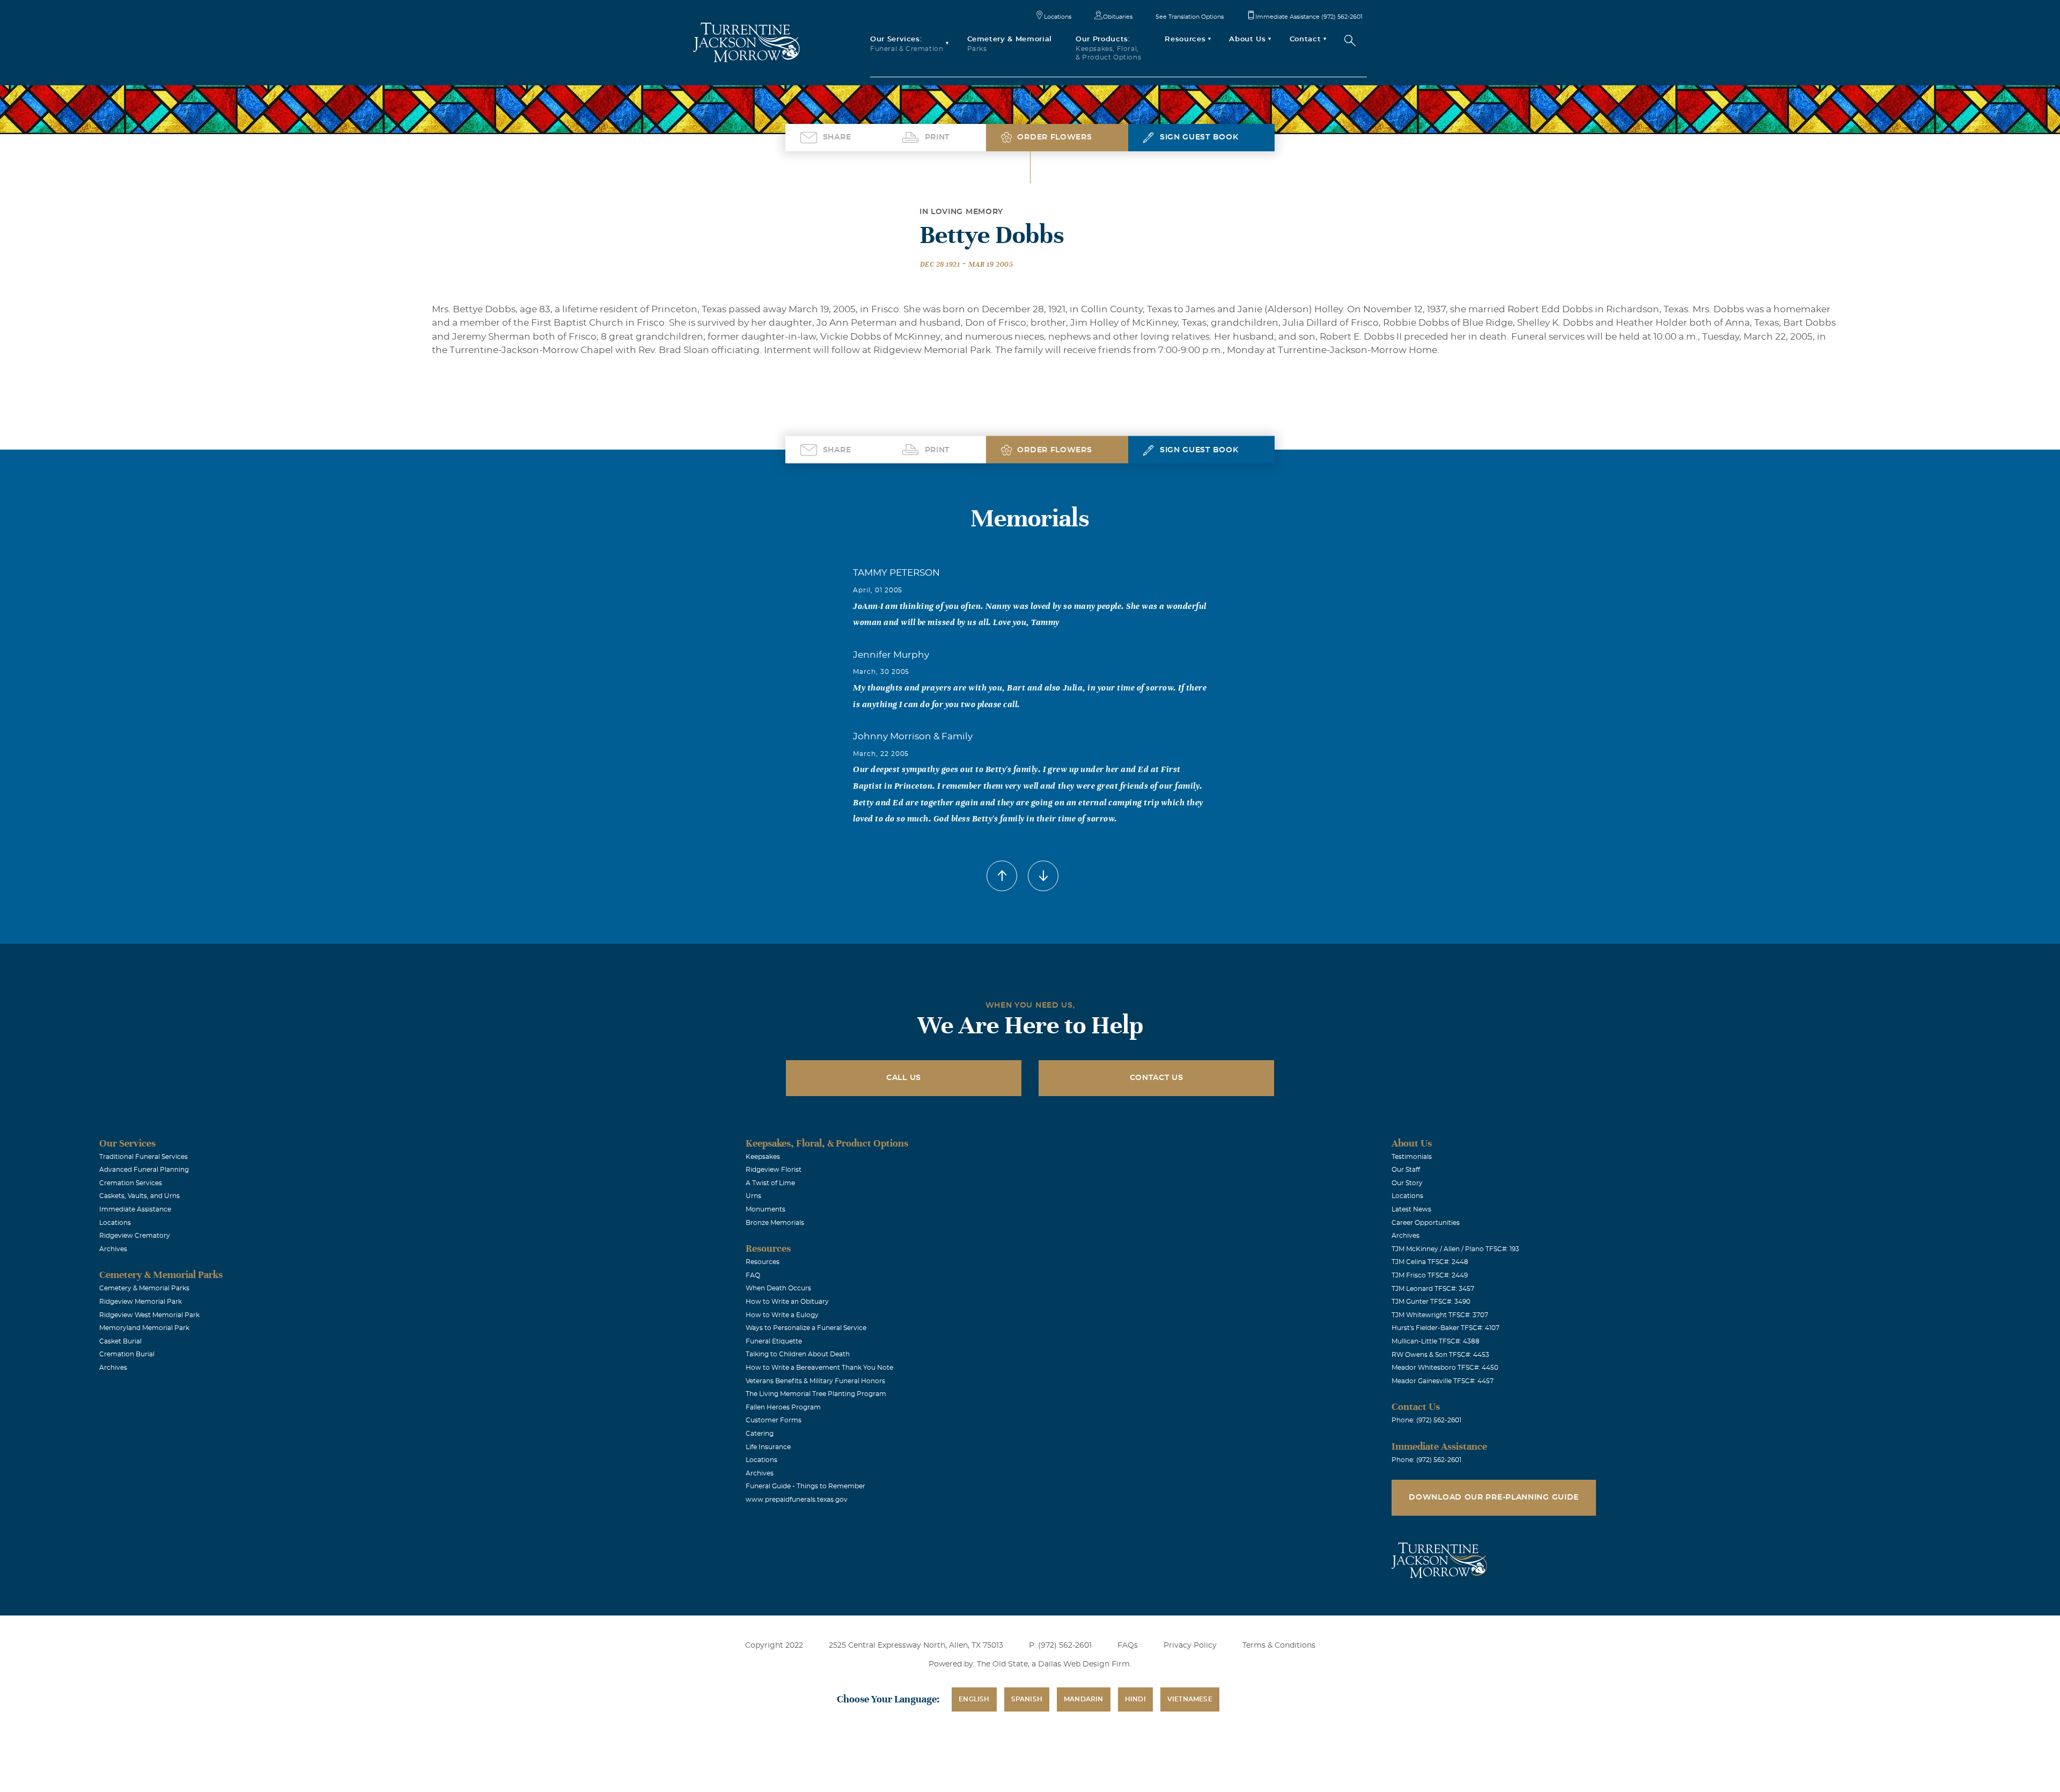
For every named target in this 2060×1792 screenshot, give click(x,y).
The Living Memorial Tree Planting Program (816, 1394)
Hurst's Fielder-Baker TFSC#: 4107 (1445, 1328)
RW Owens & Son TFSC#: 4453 (1440, 1355)
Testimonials (1412, 1157)
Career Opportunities (1426, 1223)
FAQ (753, 1275)
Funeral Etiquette (774, 1341)
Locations (1058, 17)
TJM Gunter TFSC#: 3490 (1431, 1302)
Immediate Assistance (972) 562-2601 (1309, 17)
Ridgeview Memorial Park (141, 1302)
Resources (763, 1262)
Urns (753, 1196)
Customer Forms (774, 1420)
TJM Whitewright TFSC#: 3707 (1440, 1315)
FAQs (1128, 1646)
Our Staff (1406, 1170)
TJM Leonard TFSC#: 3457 (1433, 1289)
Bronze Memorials (775, 1223)
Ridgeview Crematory (135, 1236)
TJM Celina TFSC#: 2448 (1430, 1262)
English (974, 1699)
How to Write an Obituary (787, 1302)
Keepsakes (763, 1157)
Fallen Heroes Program (783, 1407)
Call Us (904, 1078)
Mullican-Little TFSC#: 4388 (1436, 1341)
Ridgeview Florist (774, 1170)
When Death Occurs (778, 1288)
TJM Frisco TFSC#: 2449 (1430, 1275)
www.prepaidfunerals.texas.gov (797, 1500)
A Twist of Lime (770, 1183)
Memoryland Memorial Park (144, 1328)
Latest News (1411, 1209)
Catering (760, 1434)
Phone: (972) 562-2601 (1426, 1420)
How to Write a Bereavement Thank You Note (819, 1368)
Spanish (1027, 1699)
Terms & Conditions (1279, 1646)
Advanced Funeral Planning (144, 1170)
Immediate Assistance (135, 1209)
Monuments (766, 1209)
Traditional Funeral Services (144, 1157)
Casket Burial (120, 1341)
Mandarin (1084, 1699)
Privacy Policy (1190, 1646)
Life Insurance (768, 1447)
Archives (113, 1249)
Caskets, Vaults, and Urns (139, 1196)
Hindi (1135, 1699)
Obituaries (1118, 17)
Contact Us (1157, 1078)
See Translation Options (1190, 17)
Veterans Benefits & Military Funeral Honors (815, 1381)
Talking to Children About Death (798, 1354)
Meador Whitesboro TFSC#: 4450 (1445, 1368)
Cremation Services (131, 1183)
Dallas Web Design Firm (1084, 1664)
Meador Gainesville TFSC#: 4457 (1443, 1381)
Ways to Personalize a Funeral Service (806, 1328)
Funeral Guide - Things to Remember (805, 1486)
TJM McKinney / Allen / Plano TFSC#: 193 (1455, 1249)
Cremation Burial (127, 1354)
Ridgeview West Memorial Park (149, 1315)
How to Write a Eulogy (782, 1315)
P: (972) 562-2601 (1060, 1646)
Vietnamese (1190, 1699)
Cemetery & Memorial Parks (144, 1288)
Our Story (1407, 1183)
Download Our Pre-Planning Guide (1494, 1497)
